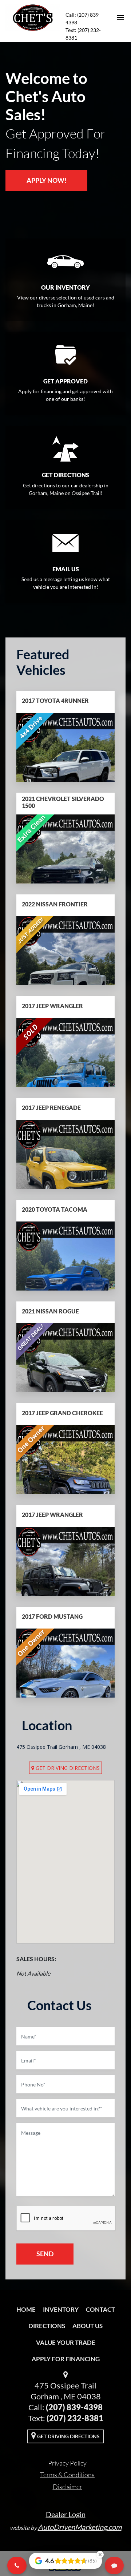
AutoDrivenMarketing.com (80, 2527)
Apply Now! (47, 180)
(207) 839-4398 (74, 2407)
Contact (100, 2309)
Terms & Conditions (67, 2475)
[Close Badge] (100, 2555)
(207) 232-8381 (75, 2418)
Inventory (61, 2309)
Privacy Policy (67, 2463)
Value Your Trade (66, 2342)
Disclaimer (68, 2487)
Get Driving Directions (67, 1768)
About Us (88, 2326)
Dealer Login (66, 2514)
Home (26, 2309)
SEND (45, 2254)
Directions (47, 2326)
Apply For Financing (66, 2359)
